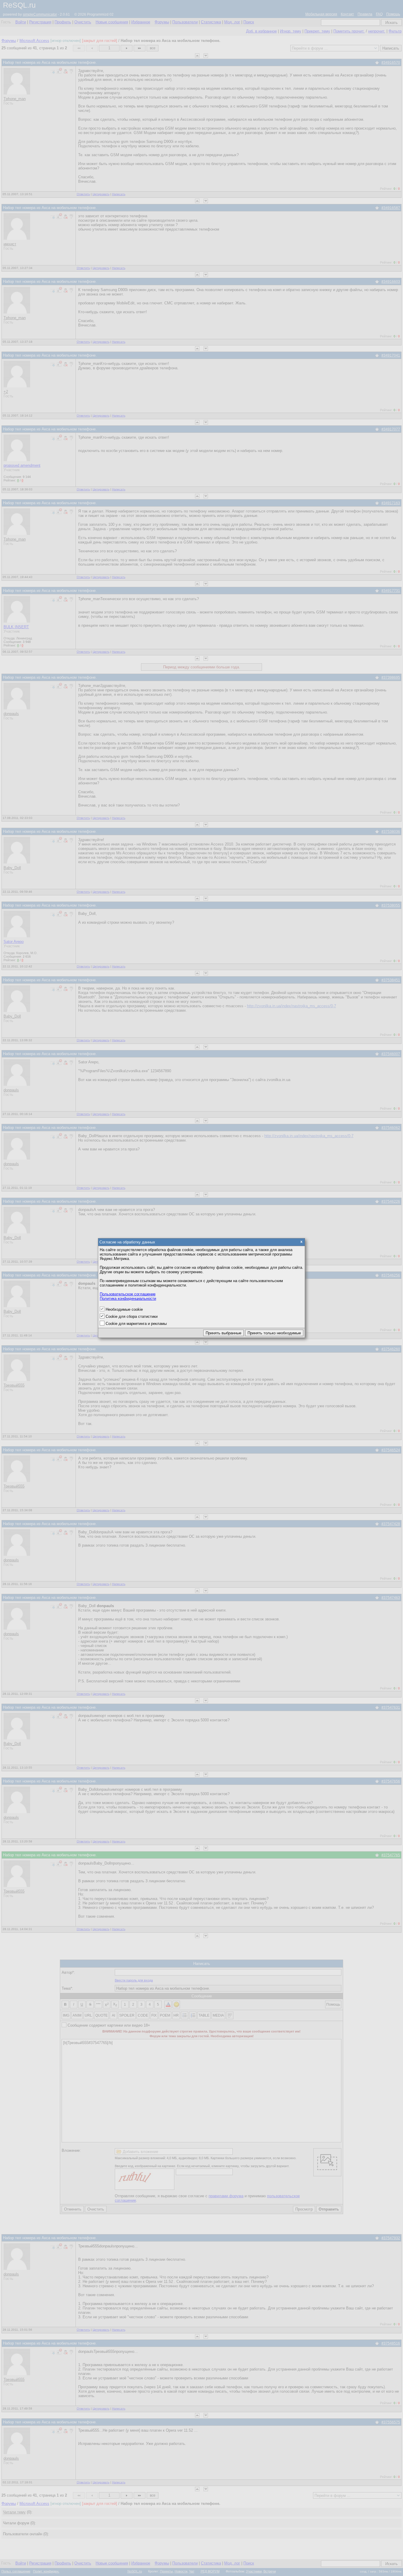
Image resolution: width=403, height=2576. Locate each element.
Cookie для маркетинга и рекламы (136, 1324)
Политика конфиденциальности (128, 1298)
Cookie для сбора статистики (132, 1316)
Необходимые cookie (124, 1309)
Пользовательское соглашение (128, 1294)
